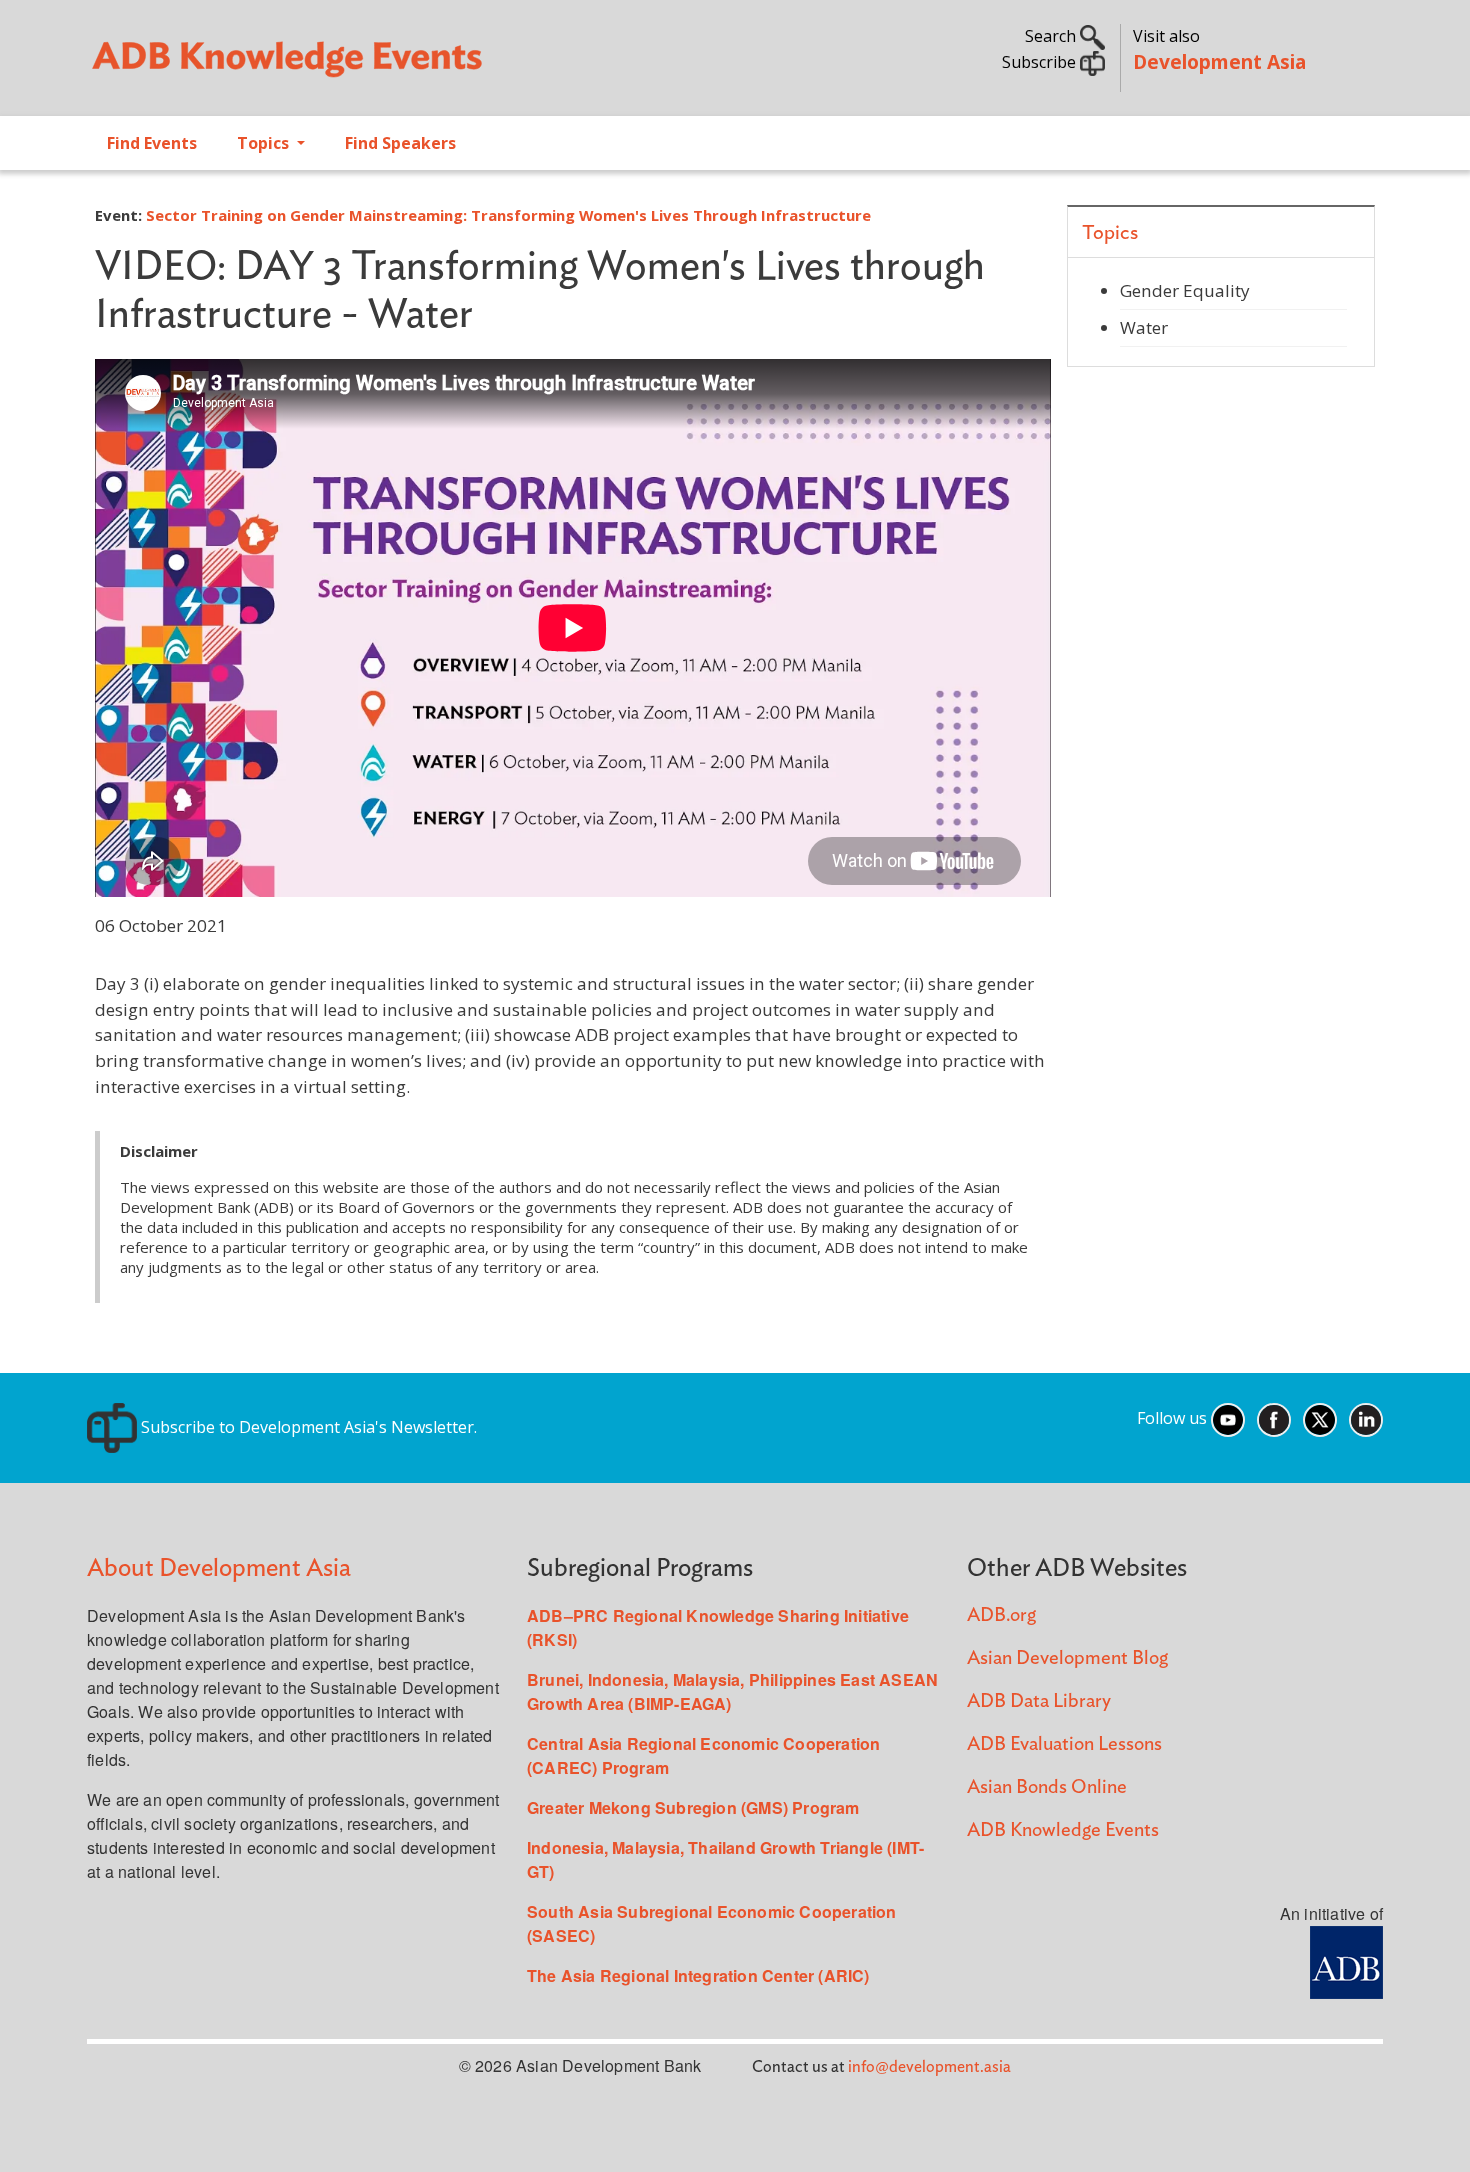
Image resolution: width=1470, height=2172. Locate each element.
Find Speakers (400, 143)
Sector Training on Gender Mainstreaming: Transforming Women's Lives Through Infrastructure (508, 215)
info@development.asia (929, 2067)
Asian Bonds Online (1047, 1787)
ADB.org (1001, 1615)
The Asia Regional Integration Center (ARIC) (698, 1975)
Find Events (152, 143)
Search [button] (1052, 36)
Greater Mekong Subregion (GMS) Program (693, 1807)
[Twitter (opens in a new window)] (1320, 1419)
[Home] (401, 66)
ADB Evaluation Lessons (1064, 1744)
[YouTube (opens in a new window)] (1228, 1419)
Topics (265, 143)
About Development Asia (219, 1568)
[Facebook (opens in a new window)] (1274, 1419)
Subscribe (1041, 62)
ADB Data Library (1039, 1701)
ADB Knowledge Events (1063, 1830)
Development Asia (1219, 61)
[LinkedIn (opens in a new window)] (1366, 1419)
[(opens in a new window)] (1346, 1960)
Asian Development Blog (1067, 1658)
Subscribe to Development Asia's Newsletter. (307, 1427)
